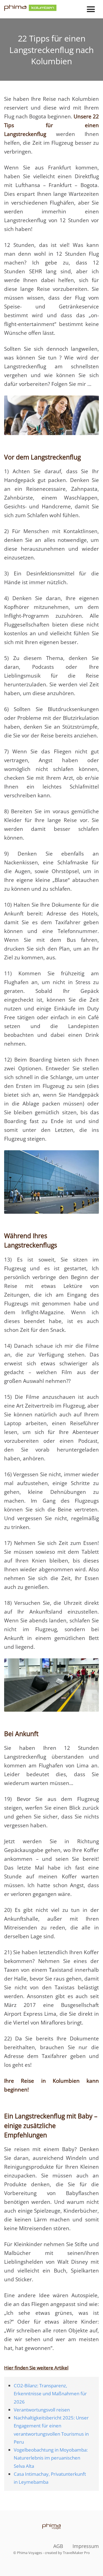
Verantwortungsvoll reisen (42, 2410)
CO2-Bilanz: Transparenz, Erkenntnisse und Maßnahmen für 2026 (50, 2393)
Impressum (86, 2546)
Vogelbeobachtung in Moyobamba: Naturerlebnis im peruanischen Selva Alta (51, 2458)
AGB (58, 2546)
